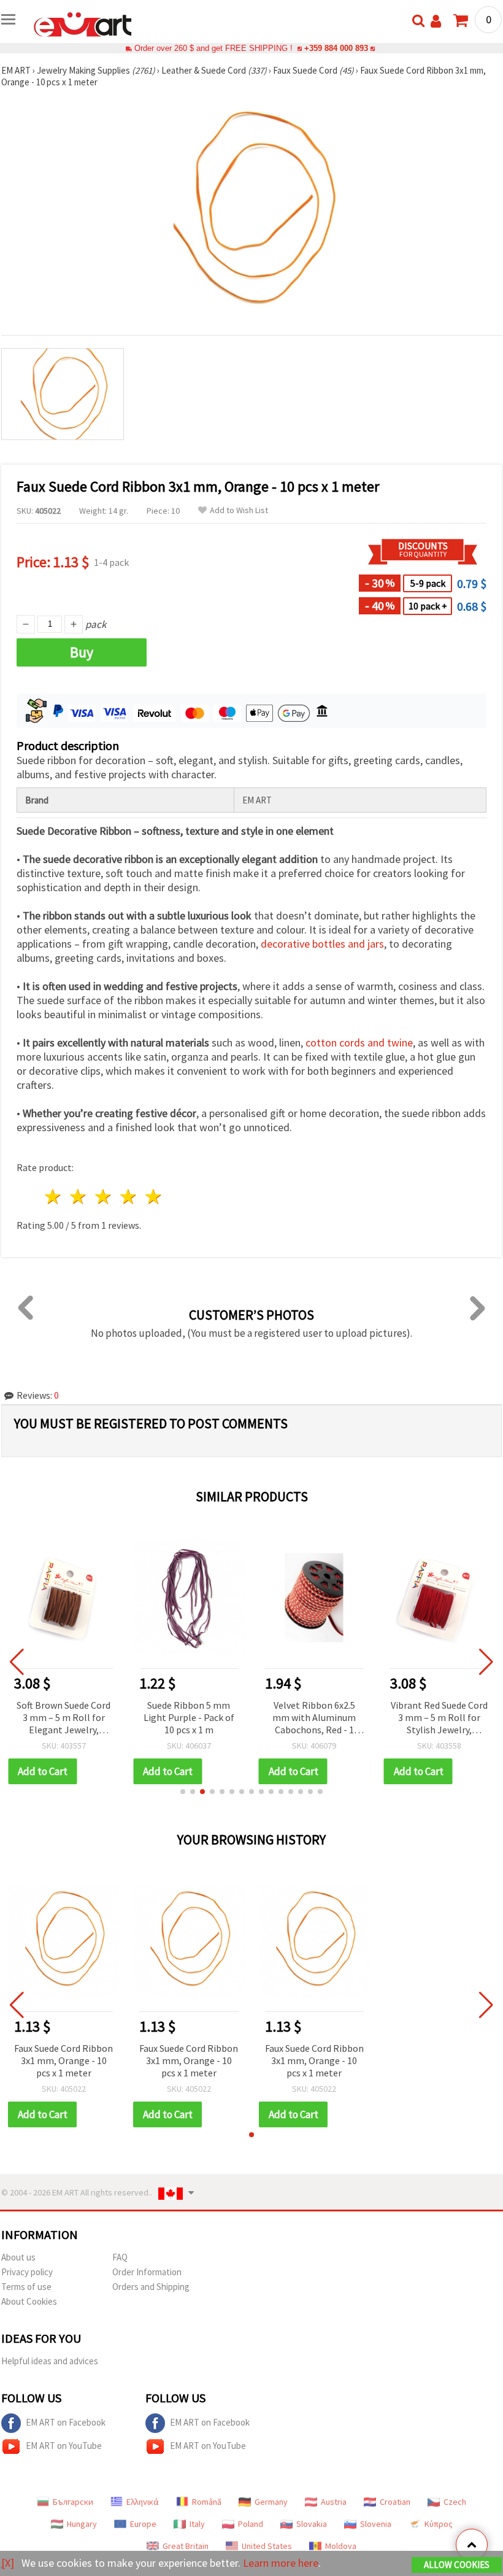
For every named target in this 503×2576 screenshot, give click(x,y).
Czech (455, 2502)
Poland (251, 2524)
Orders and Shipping (151, 2287)
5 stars (154, 1197)
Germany (271, 2502)
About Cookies (29, 2301)
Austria (334, 2502)
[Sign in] (436, 21)
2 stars (79, 1197)
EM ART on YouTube (64, 2446)
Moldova (341, 2546)
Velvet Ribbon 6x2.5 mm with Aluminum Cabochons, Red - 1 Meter (314, 1718)
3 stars (104, 1197)
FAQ (120, 2257)
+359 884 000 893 (336, 48)
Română (207, 2502)
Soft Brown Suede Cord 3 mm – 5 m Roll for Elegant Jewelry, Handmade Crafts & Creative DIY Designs (63, 1718)
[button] (183, 1792)
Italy (197, 2524)
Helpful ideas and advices (50, 2361)
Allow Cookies (457, 2565)
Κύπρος (439, 2524)
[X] (8, 2563)
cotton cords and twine (359, 1042)
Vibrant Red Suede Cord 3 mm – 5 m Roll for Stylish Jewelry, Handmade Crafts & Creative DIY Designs (439, 1718)
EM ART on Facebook (66, 2422)
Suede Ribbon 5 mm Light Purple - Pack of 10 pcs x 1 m (189, 1717)
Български (73, 2502)
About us (18, 2257)
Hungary (82, 2524)
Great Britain (186, 2546)
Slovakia (312, 2524)
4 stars (129, 1197)
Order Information (147, 2272)
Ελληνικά (143, 2502)
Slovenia (376, 2524)
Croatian (395, 2502)
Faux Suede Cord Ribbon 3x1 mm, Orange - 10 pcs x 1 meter (63, 2060)
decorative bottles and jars (322, 944)
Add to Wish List (239, 510)
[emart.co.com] (83, 23)
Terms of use (26, 2287)
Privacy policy (27, 2272)
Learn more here (281, 2563)
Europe (143, 2524)
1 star (54, 1197)
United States (267, 2546)
